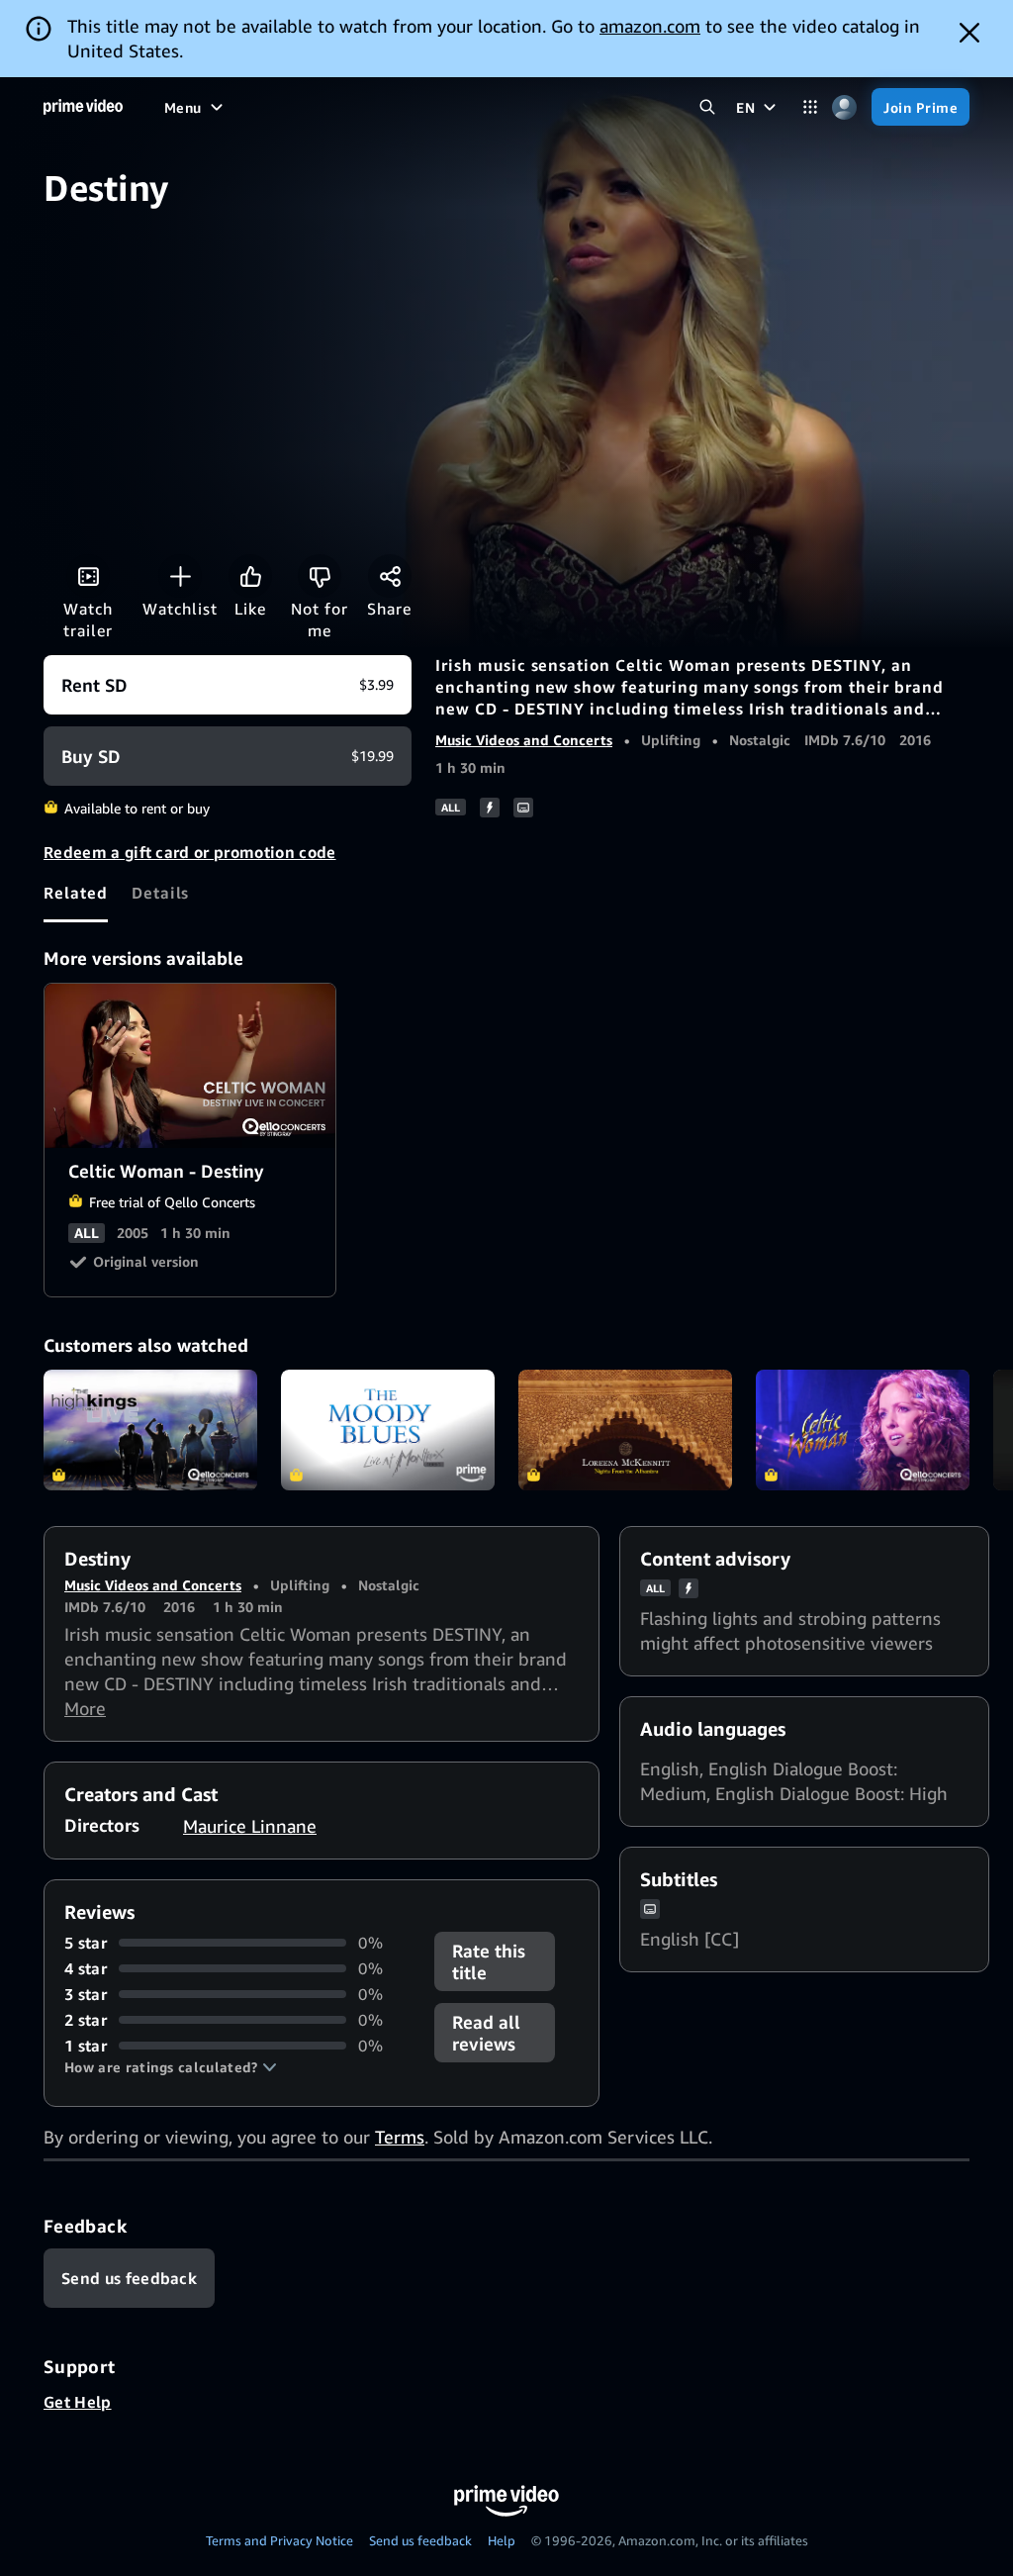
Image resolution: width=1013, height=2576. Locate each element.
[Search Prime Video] (707, 107)
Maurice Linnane (250, 1826)
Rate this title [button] (489, 1961)
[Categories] (810, 107)
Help (502, 2540)
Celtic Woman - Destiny (191, 1066)
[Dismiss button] (969, 33)
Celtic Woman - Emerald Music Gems (863, 1430)
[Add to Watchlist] (180, 576)
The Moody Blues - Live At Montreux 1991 (388, 1430)
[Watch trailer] (88, 576)
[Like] (250, 576)
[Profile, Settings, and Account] (844, 107)
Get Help (78, 2402)
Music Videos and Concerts (524, 740)
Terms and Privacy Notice (279, 2540)
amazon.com (650, 26)
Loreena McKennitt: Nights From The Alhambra (625, 1430)
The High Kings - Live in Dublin (150, 1430)
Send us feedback (420, 2540)
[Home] (83, 107)
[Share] (390, 576)
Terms (400, 2137)
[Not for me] (320, 576)
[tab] (76, 893)
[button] (171, 2067)
